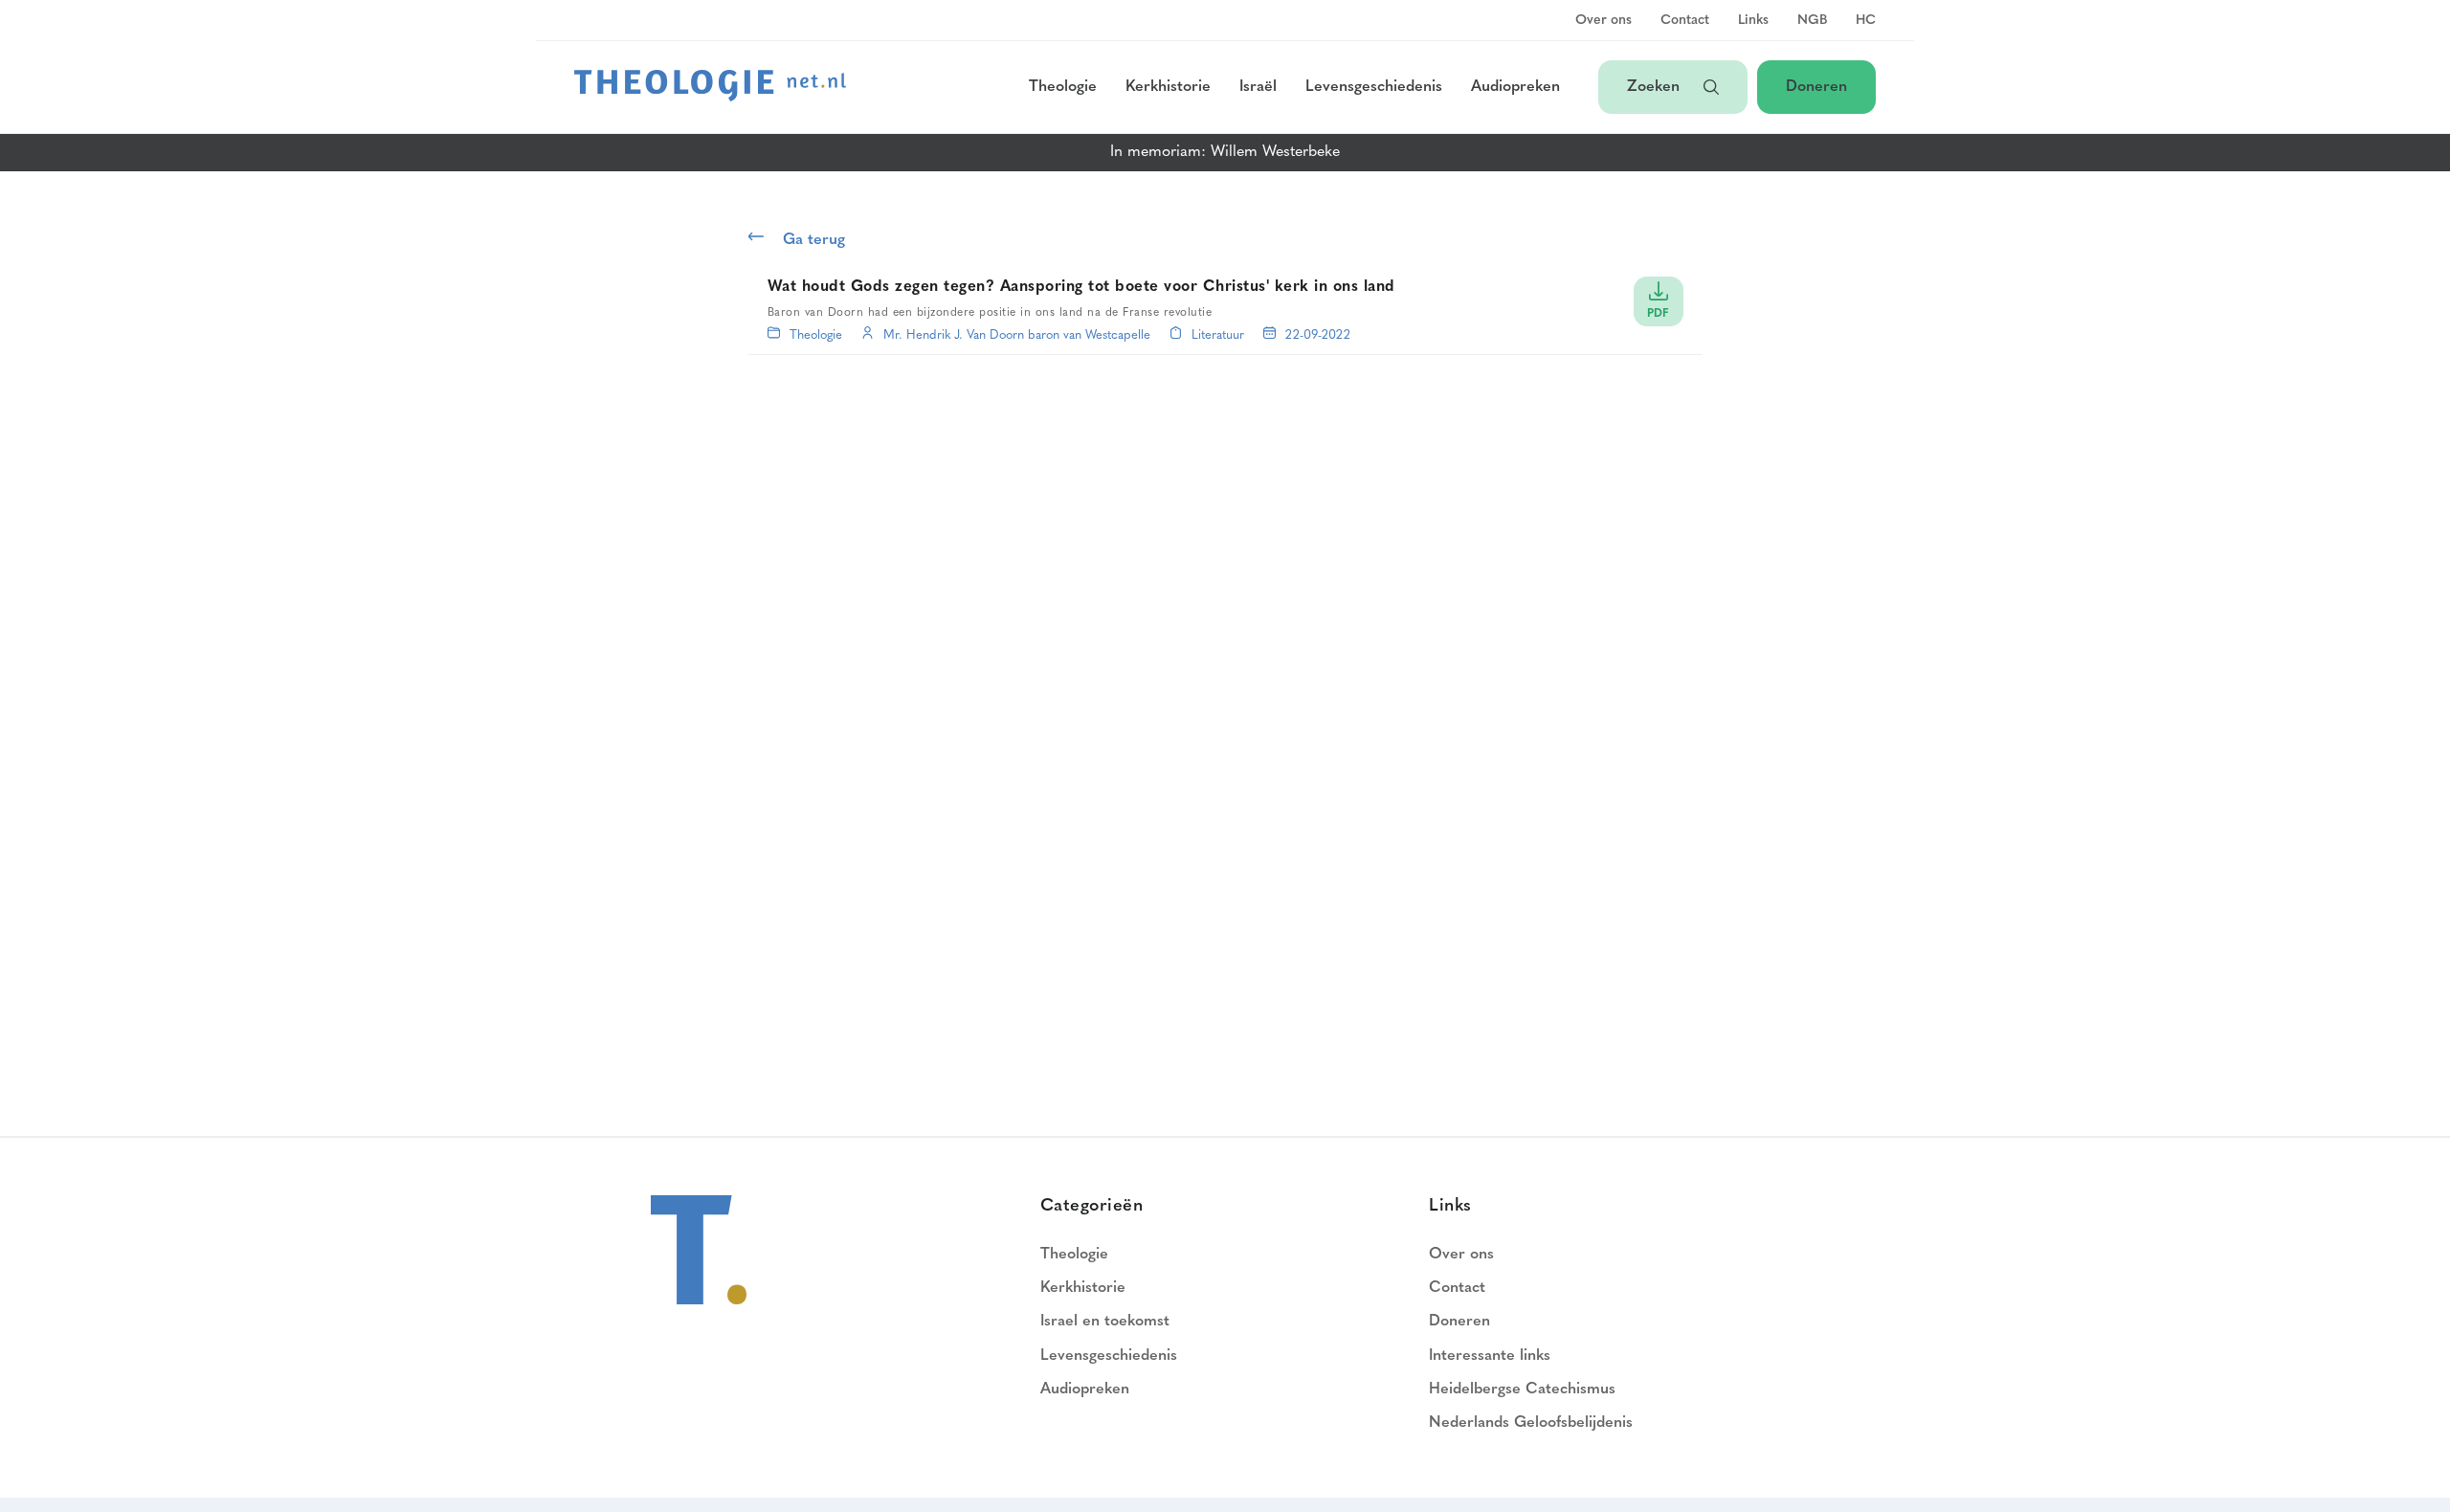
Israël (1258, 87)
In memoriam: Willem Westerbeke (1225, 152)
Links (1753, 21)
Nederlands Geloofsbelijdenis (1531, 1423)
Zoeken (1656, 87)
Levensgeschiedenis (1374, 87)
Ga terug (814, 240)
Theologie (1063, 87)
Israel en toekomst (1105, 1322)
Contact (1685, 21)
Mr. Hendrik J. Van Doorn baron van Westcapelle (1017, 335)
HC (1866, 21)
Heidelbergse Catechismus (1522, 1390)
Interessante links (1490, 1356)
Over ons (1604, 21)
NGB (1812, 21)
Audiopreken (1515, 87)
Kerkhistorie (1168, 87)
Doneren (1816, 87)
